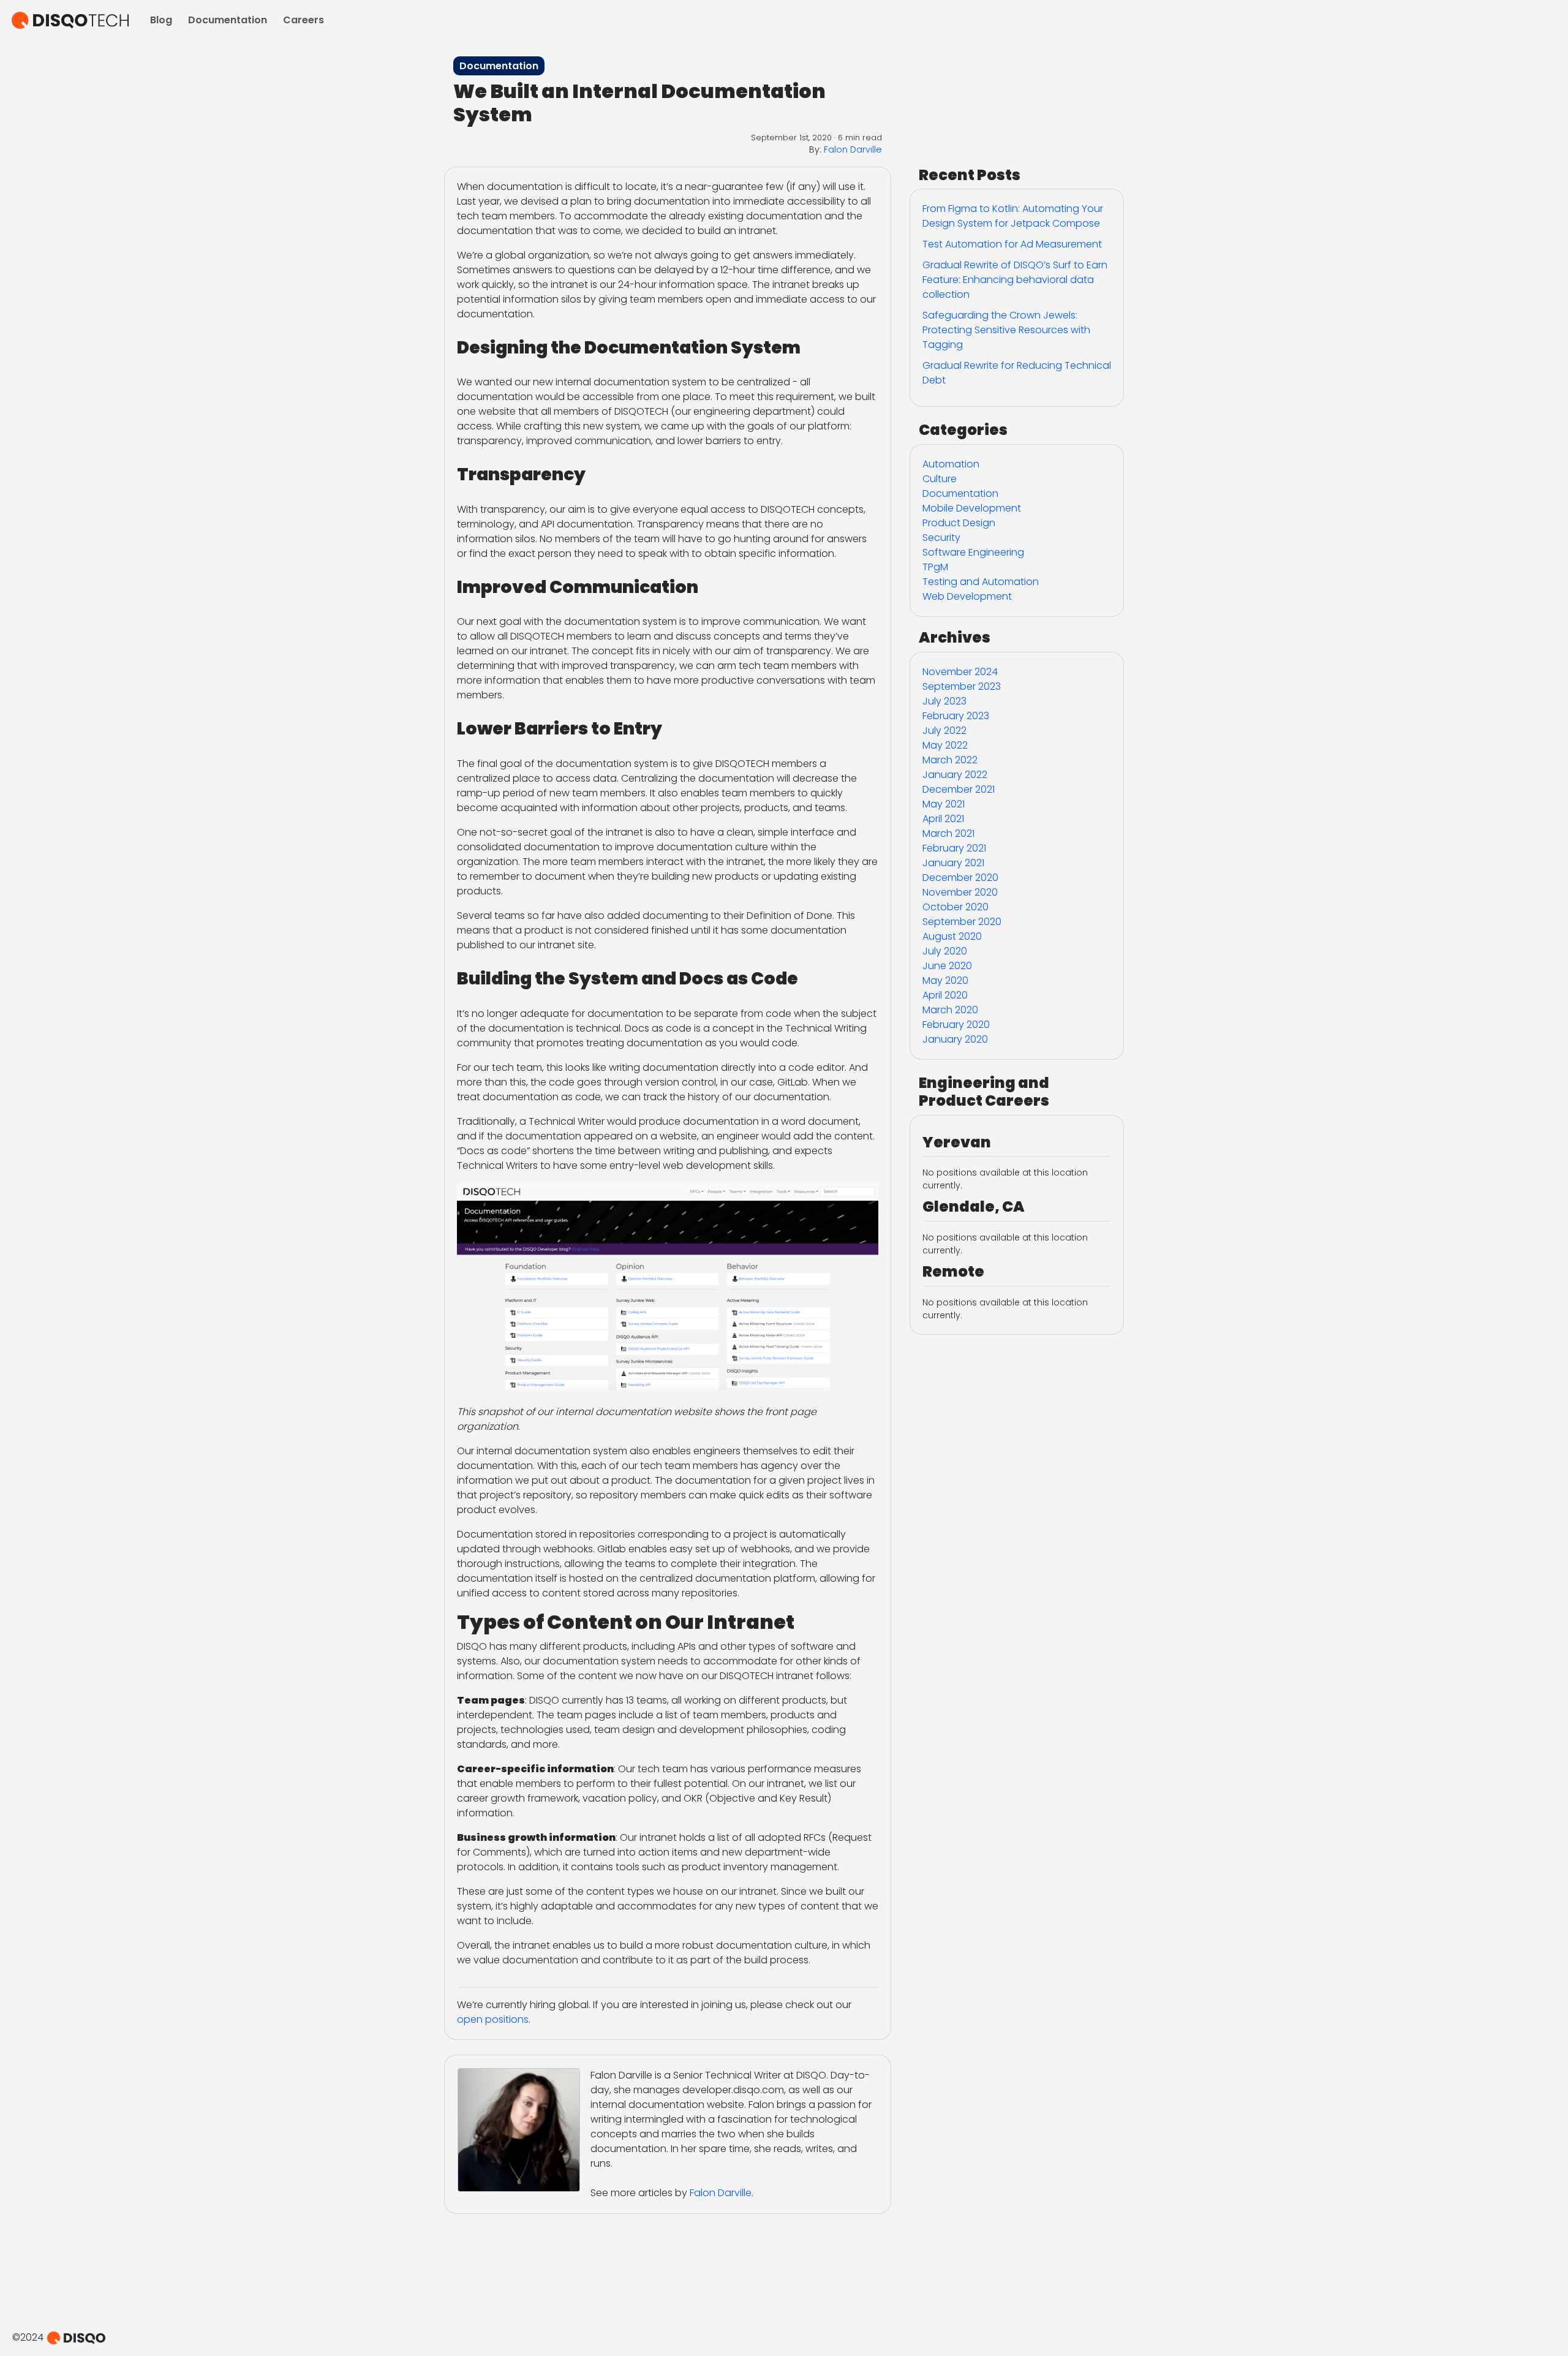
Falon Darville (853, 149)
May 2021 (944, 804)
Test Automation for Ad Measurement (1012, 244)
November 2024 (960, 672)
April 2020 (945, 995)
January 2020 (955, 1039)
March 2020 (950, 1010)
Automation (951, 464)
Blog (161, 20)
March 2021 (948, 833)
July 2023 (944, 701)
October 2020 (956, 907)
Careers (303, 20)
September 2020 (962, 922)
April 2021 (943, 819)
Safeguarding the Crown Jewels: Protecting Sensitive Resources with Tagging (1006, 330)
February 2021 (954, 848)
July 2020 (945, 951)
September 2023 (962, 686)
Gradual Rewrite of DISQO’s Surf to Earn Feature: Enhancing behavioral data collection (1015, 280)
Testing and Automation (981, 582)
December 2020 (960, 878)
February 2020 (956, 1025)
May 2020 (945, 980)
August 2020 (952, 936)
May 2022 (945, 745)
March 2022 (950, 760)
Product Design (959, 523)
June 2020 (947, 966)
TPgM (935, 567)
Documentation (228, 20)
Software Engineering (973, 552)
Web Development (967, 596)
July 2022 (944, 731)
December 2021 (959, 789)
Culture (940, 479)
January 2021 (953, 863)
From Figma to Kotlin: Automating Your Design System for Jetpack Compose (1013, 216)
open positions (493, 2019)
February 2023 (956, 716)
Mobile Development (972, 508)
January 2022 (955, 775)
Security (941, 538)
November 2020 (960, 892)
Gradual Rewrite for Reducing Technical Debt (1017, 373)
